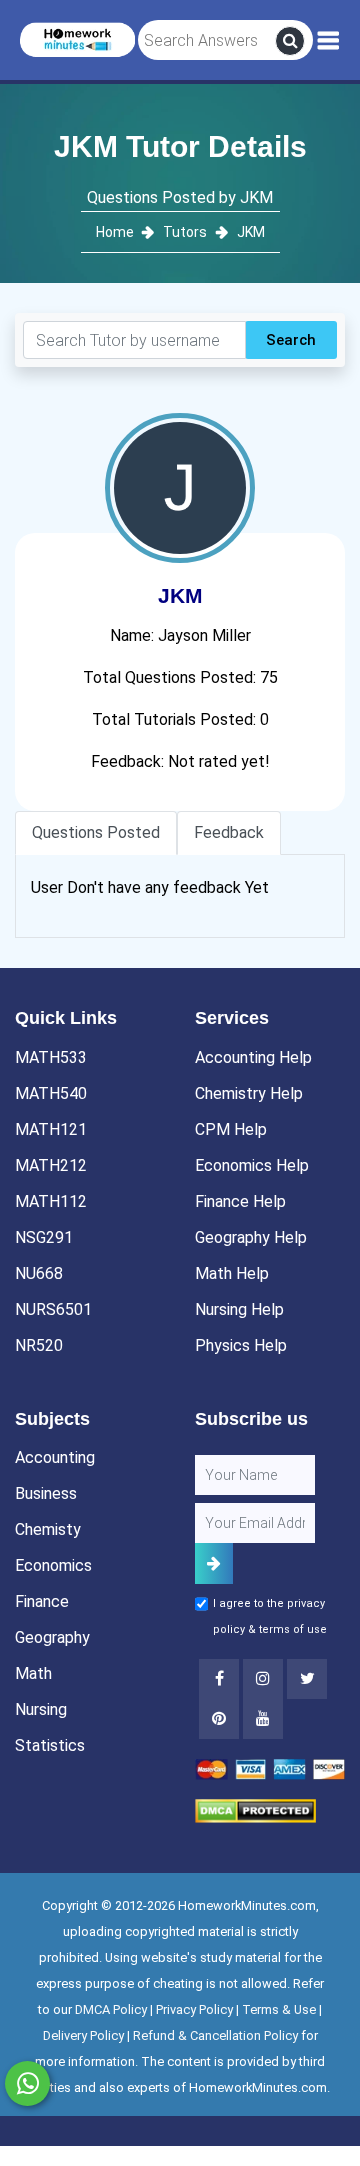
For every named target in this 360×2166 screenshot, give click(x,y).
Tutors (185, 232)
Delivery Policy (83, 2035)
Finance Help (240, 1201)
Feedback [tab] (229, 832)
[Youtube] (219, 1719)
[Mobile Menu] (328, 41)
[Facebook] (219, 1679)
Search (291, 340)
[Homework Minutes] (77, 38)
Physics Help (241, 1345)
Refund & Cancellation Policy (215, 2035)
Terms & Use (279, 2009)
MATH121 (51, 1129)
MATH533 (51, 1057)
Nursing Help (239, 1309)
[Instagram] (263, 1679)
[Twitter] (307, 1679)
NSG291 (44, 1237)
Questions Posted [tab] (96, 832)
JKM (251, 232)
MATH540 (51, 1093)
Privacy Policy (194, 2009)
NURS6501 (53, 1309)
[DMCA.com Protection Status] (255, 1809)
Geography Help (251, 1237)
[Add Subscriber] (214, 1563)
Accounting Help (253, 1057)
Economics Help (252, 1165)
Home (116, 232)
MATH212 (51, 1165)
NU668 (39, 1273)
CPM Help (231, 1129)
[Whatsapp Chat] (27, 2083)
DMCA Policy (111, 2009)
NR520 (39, 1345)
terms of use (293, 1629)
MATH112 (51, 1201)
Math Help (232, 1273)
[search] (290, 41)
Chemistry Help (249, 1093)
